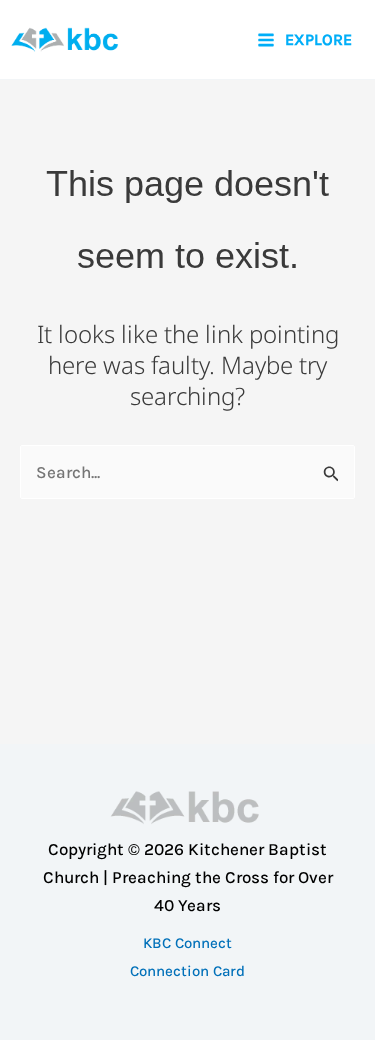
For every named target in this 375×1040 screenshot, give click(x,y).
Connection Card (187, 971)
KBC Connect (187, 943)
